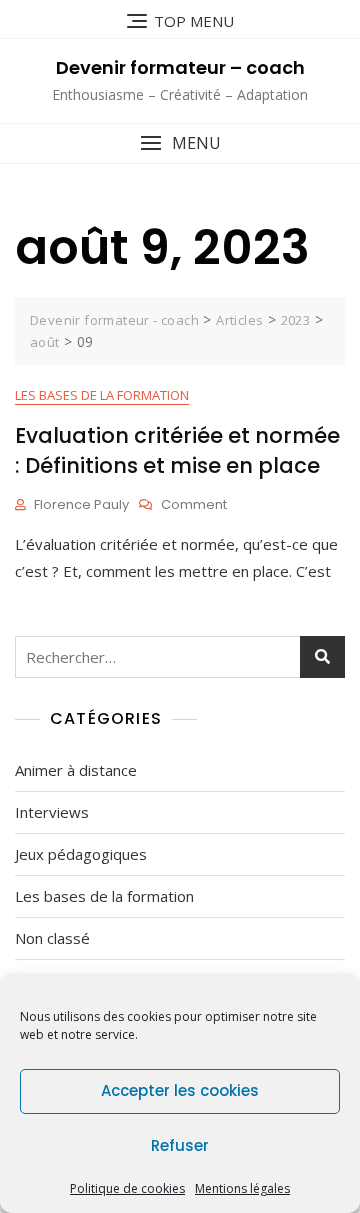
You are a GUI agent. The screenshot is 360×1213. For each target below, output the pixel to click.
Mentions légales (242, 1188)
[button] (180, 143)
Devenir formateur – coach (180, 67)
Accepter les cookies (180, 1090)
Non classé (52, 938)
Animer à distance (76, 770)
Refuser (180, 1145)
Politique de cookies (127, 1188)
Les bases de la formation (102, 395)
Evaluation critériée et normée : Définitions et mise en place (177, 450)
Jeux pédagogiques (81, 854)
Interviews (52, 812)
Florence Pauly (81, 504)
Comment (194, 505)
